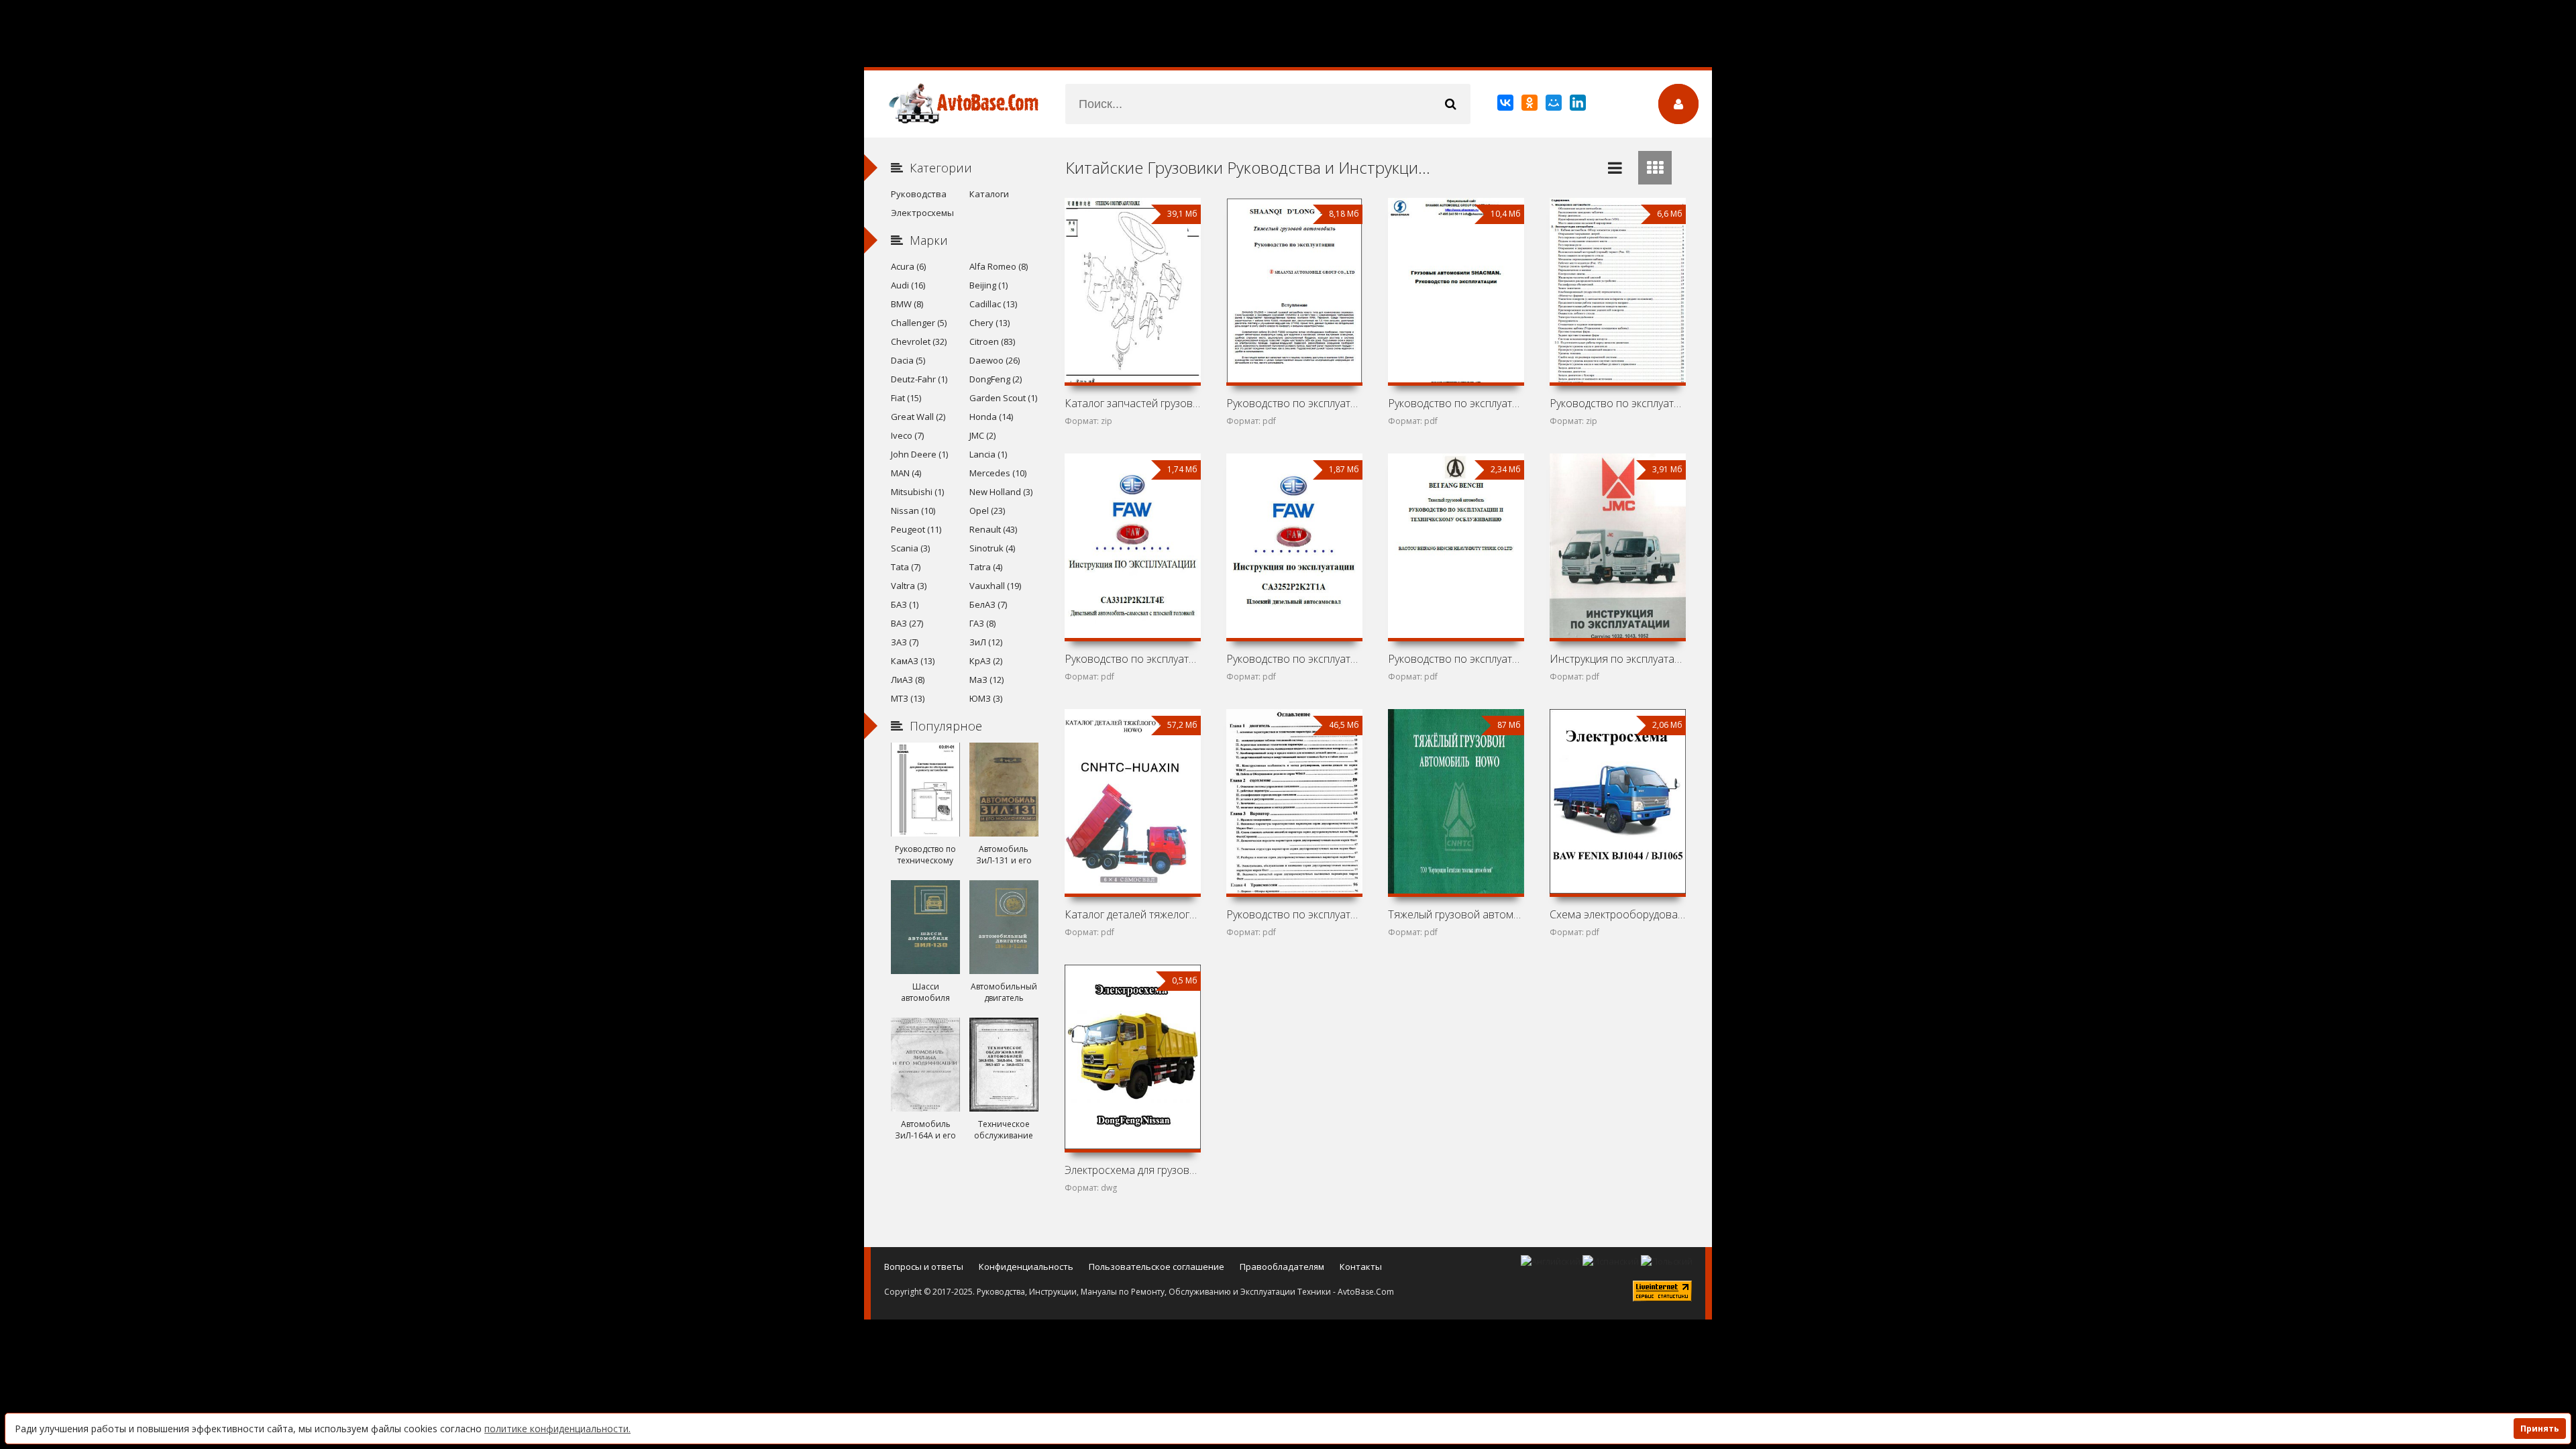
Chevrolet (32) (919, 341)
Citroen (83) (992, 341)
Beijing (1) (988, 285)
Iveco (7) (907, 435)
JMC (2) (982, 435)
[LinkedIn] (1579, 105)
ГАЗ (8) (982, 623)
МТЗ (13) (908, 698)
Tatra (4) (986, 567)
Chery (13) (989, 323)
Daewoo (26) (995, 360)
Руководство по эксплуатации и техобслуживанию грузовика (1456, 659)
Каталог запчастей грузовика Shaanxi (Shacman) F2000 (1132, 403)
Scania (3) (910, 548)
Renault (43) (993, 529)
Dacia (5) (908, 360)
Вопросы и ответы (924, 1267)
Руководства (919, 194)
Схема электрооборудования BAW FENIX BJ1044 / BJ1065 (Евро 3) (1617, 914)
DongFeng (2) (996, 379)
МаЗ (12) (986, 680)
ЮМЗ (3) (986, 698)
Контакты (1361, 1267)
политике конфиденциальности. (557, 1429)
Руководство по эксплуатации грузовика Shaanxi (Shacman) (1294, 403)
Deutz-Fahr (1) (919, 379)
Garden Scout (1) (1003, 398)
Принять (2540, 1429)
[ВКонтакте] (1506, 105)
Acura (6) (908, 266)
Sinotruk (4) (992, 548)
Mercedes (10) (998, 473)
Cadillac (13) (993, 304)
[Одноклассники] (1531, 105)
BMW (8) (907, 304)
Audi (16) (908, 285)
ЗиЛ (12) (986, 642)
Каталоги (989, 194)
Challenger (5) (919, 323)
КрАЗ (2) (986, 661)
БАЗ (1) (905, 604)
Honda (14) (991, 417)
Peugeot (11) (916, 529)
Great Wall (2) (918, 417)
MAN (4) (906, 473)
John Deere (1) (919, 454)
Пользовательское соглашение (1157, 1267)
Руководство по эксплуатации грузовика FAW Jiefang (1132, 659)
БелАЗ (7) (988, 604)
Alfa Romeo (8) (999, 266)
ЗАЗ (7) (905, 642)
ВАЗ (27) (907, 623)
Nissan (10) (913, 511)
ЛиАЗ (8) (908, 680)
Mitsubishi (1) (917, 492)
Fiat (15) (906, 398)
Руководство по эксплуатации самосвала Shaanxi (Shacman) (1617, 403)
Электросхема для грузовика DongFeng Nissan (1132, 1170)
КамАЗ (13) (913, 661)
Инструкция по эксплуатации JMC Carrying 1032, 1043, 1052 (1617, 659)
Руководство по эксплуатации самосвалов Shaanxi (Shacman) (1456, 403)
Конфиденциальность (1026, 1267)
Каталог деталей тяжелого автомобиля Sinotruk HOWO (1132, 914)
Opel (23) (987, 511)
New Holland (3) (1001, 492)
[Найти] (1450, 104)
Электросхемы (922, 213)
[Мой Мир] (1555, 105)
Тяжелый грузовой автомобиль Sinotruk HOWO (1456, 914)
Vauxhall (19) (995, 586)
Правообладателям (1282, 1267)
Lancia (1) (988, 454)
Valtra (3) (909, 586)
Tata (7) (906, 567)
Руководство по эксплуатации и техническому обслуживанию (1294, 914)
